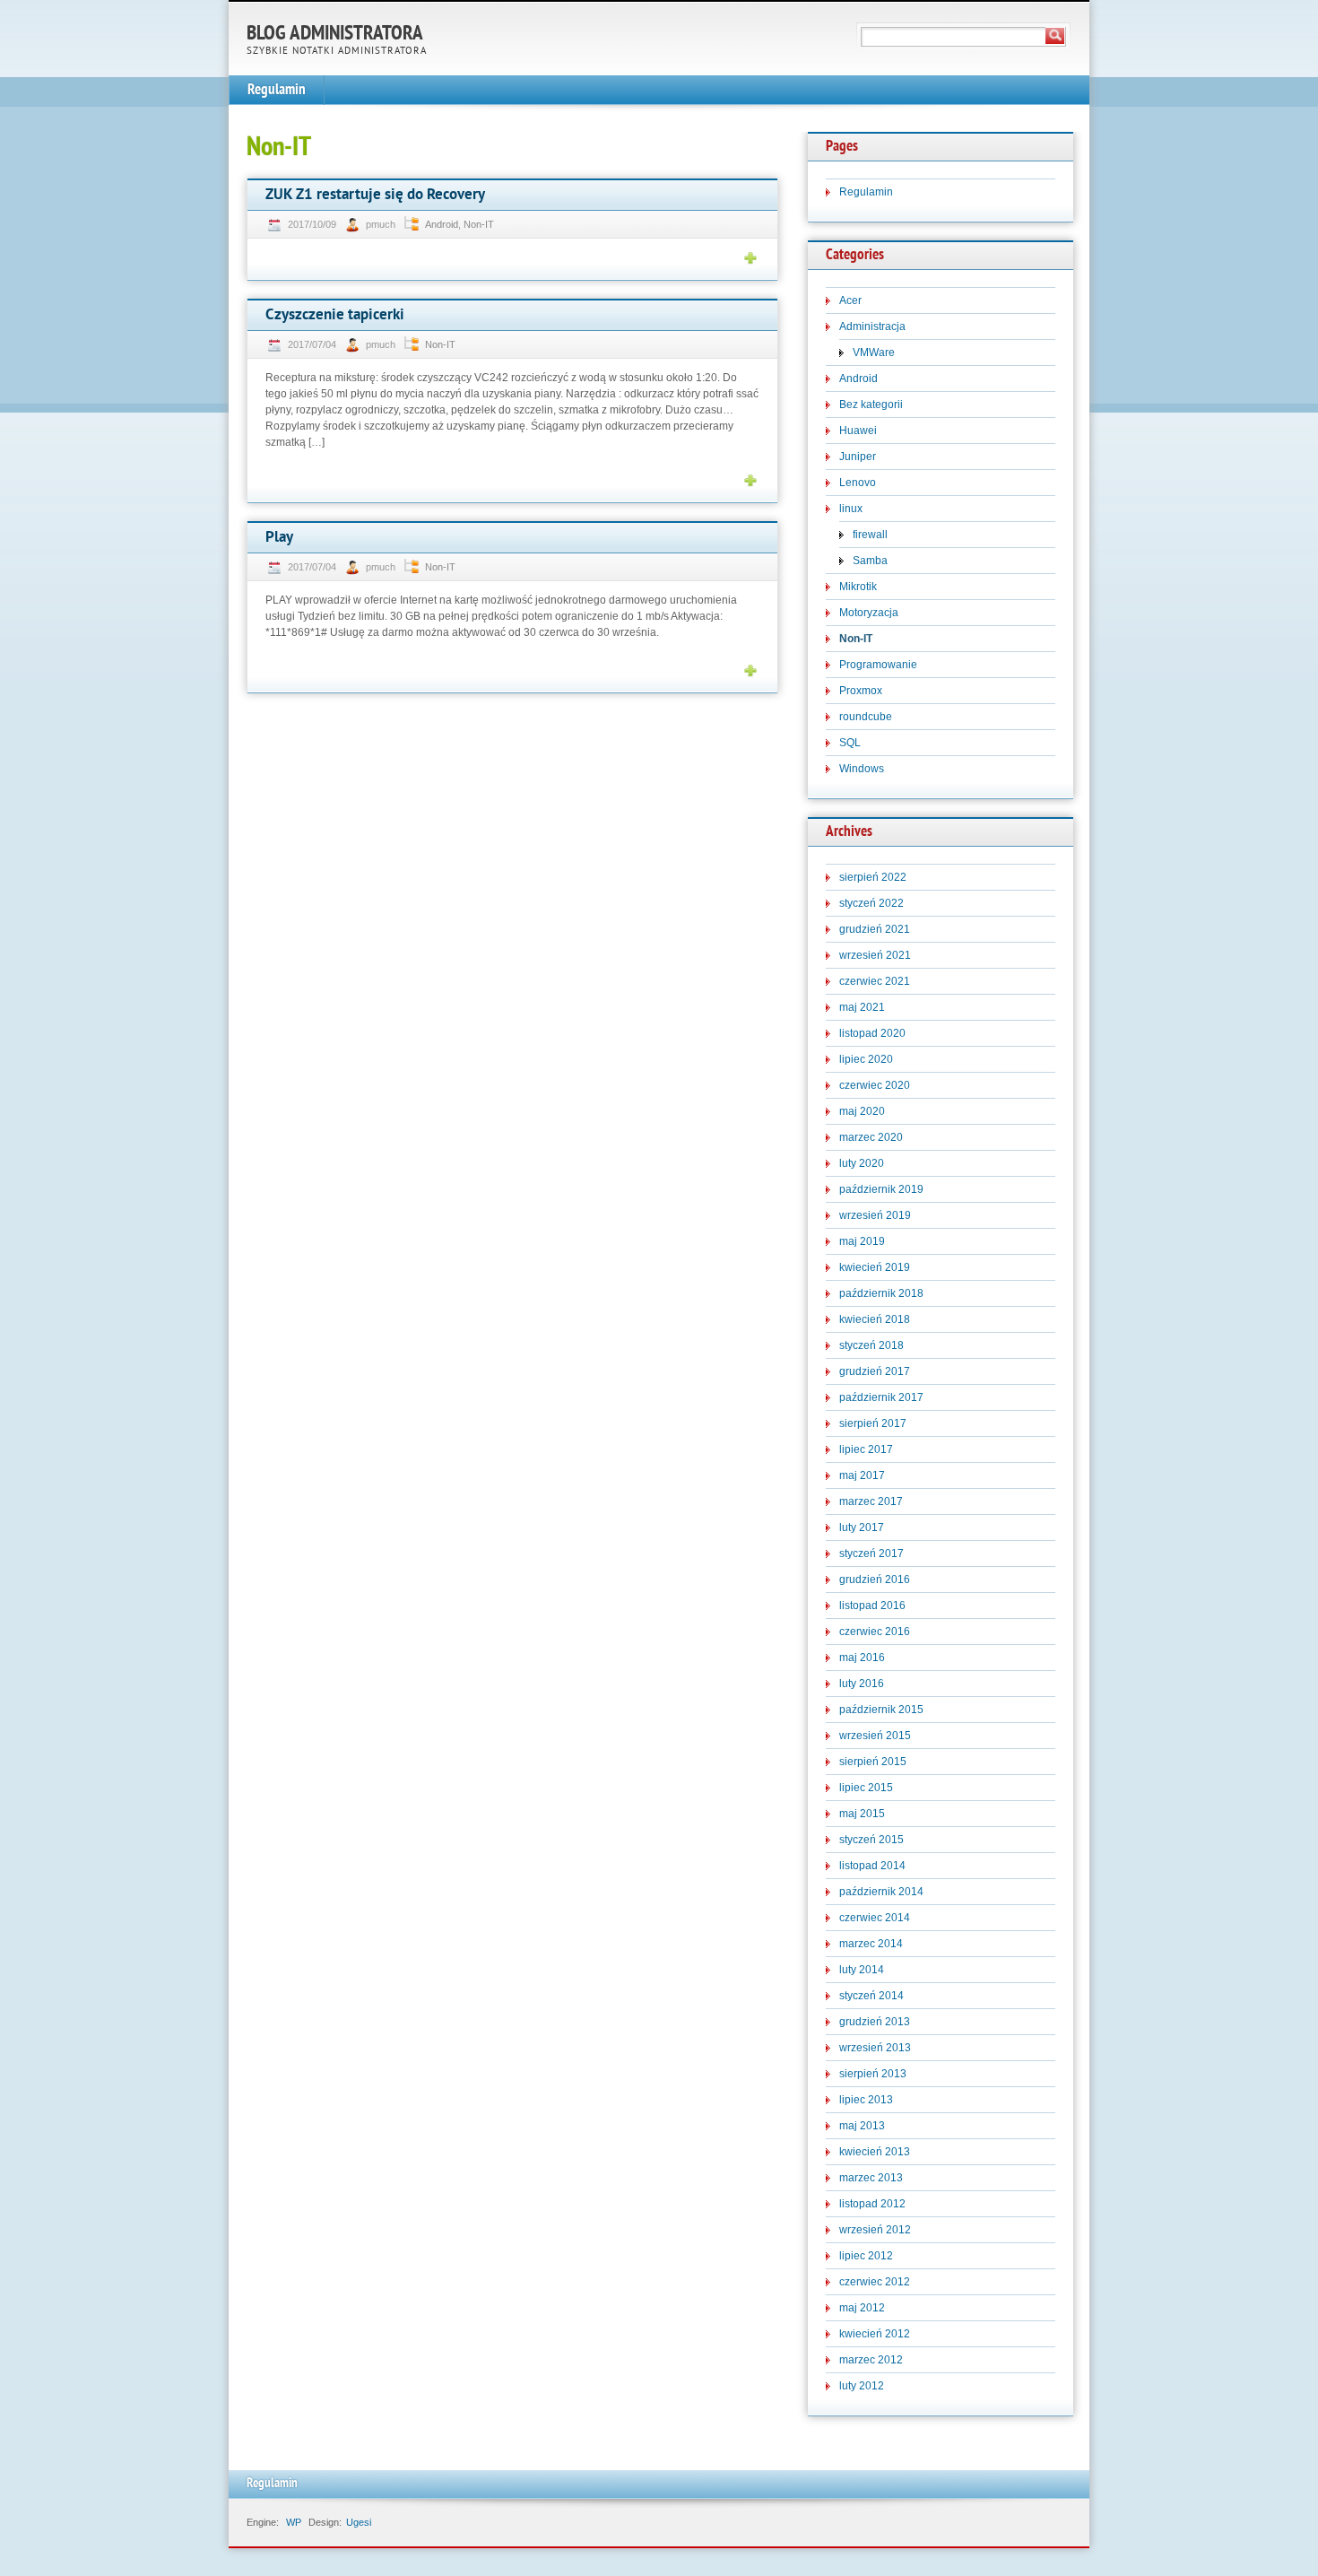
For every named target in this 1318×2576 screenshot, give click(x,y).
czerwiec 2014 (875, 1918)
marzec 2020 (871, 1137)
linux (851, 509)
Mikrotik (858, 587)
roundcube (866, 717)
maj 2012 (862, 2308)
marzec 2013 (871, 2178)
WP (294, 2522)
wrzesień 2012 (875, 2230)
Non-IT (479, 224)
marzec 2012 (871, 2360)
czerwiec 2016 (875, 1632)
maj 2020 (862, 1111)
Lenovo (858, 483)
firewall (870, 535)
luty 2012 (862, 2386)
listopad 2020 (872, 1033)
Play (279, 538)
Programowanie (878, 665)
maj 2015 (862, 1814)
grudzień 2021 (875, 929)
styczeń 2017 (871, 1553)
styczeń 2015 (871, 1840)
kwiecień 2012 (875, 2334)
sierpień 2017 (873, 1423)
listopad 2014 (872, 1866)
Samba (870, 561)
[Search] (1055, 36)
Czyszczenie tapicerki (335, 315)
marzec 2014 (871, 1944)
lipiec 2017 (866, 1449)
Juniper (858, 457)
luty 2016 (862, 1684)
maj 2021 (862, 1007)
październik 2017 (881, 1397)
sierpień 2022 (873, 877)
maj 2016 (862, 1658)
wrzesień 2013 (875, 2048)
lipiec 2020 (866, 1059)
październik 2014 (881, 1892)
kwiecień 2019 (875, 1267)
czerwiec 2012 (875, 2282)
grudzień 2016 (875, 1580)
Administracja (872, 326)
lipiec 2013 (866, 2100)
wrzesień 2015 (875, 1736)
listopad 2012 (872, 2204)
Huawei (858, 431)
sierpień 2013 (873, 2074)
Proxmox (861, 691)
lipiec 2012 (866, 2256)
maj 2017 (862, 1475)
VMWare (874, 352)
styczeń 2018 (871, 1345)
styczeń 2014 (871, 1996)
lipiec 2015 (866, 1788)
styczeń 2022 (871, 903)
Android (442, 224)
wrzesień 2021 (875, 955)
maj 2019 (862, 1241)
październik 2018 (881, 1293)
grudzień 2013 (875, 2022)
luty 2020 (862, 1163)
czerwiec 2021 (875, 981)
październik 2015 (881, 1710)
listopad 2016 (872, 1606)
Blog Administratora (335, 35)
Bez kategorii (871, 405)
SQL (850, 743)
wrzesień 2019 (875, 1215)
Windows (862, 769)
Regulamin (277, 90)
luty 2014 (862, 1970)
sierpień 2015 (873, 1762)
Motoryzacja (869, 613)
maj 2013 (862, 2126)
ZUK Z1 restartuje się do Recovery (375, 195)
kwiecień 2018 (875, 1319)
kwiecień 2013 (875, 2152)
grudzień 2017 (875, 1371)
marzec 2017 (871, 1501)
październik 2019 (881, 1189)
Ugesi (359, 2522)
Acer (850, 300)
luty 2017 (862, 1527)
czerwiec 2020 (875, 1085)
